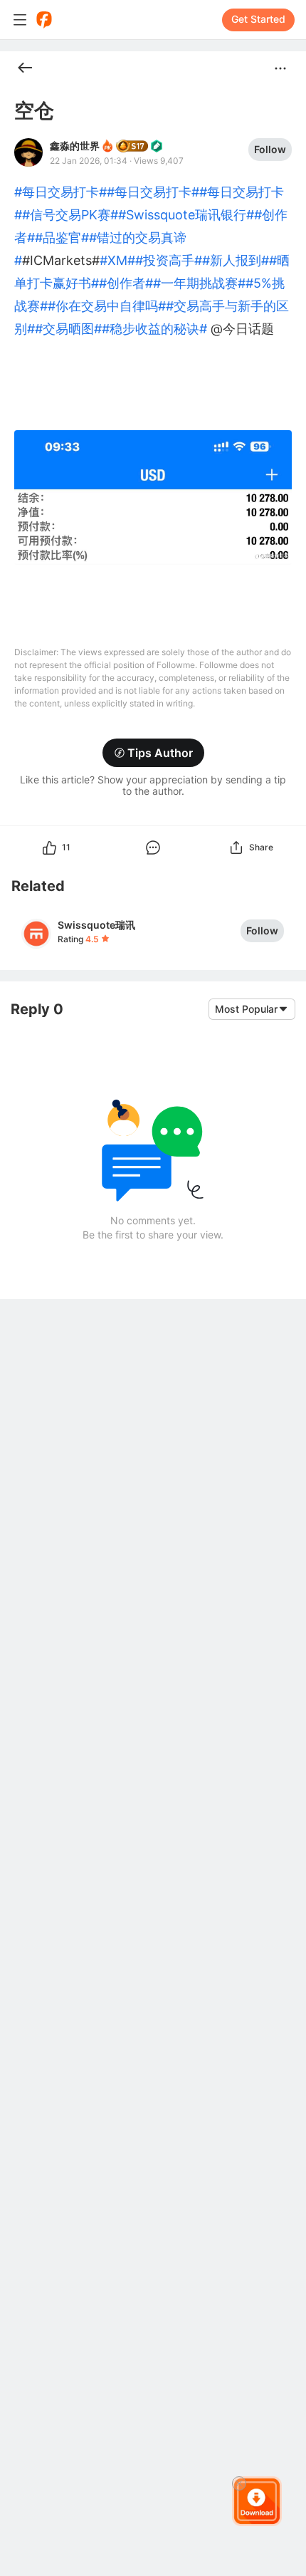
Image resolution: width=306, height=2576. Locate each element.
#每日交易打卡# (60, 192)
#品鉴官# (62, 238)
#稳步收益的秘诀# (154, 329)
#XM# (117, 260)
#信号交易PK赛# (70, 215)
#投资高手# (169, 260)
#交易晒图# (68, 329)
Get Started (258, 19)
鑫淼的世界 (75, 146)
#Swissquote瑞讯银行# (186, 215)
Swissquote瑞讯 (96, 925)
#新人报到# (236, 260)
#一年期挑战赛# (199, 283)
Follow (270, 149)
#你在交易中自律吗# (107, 306)
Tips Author (160, 753)
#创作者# (126, 283)
